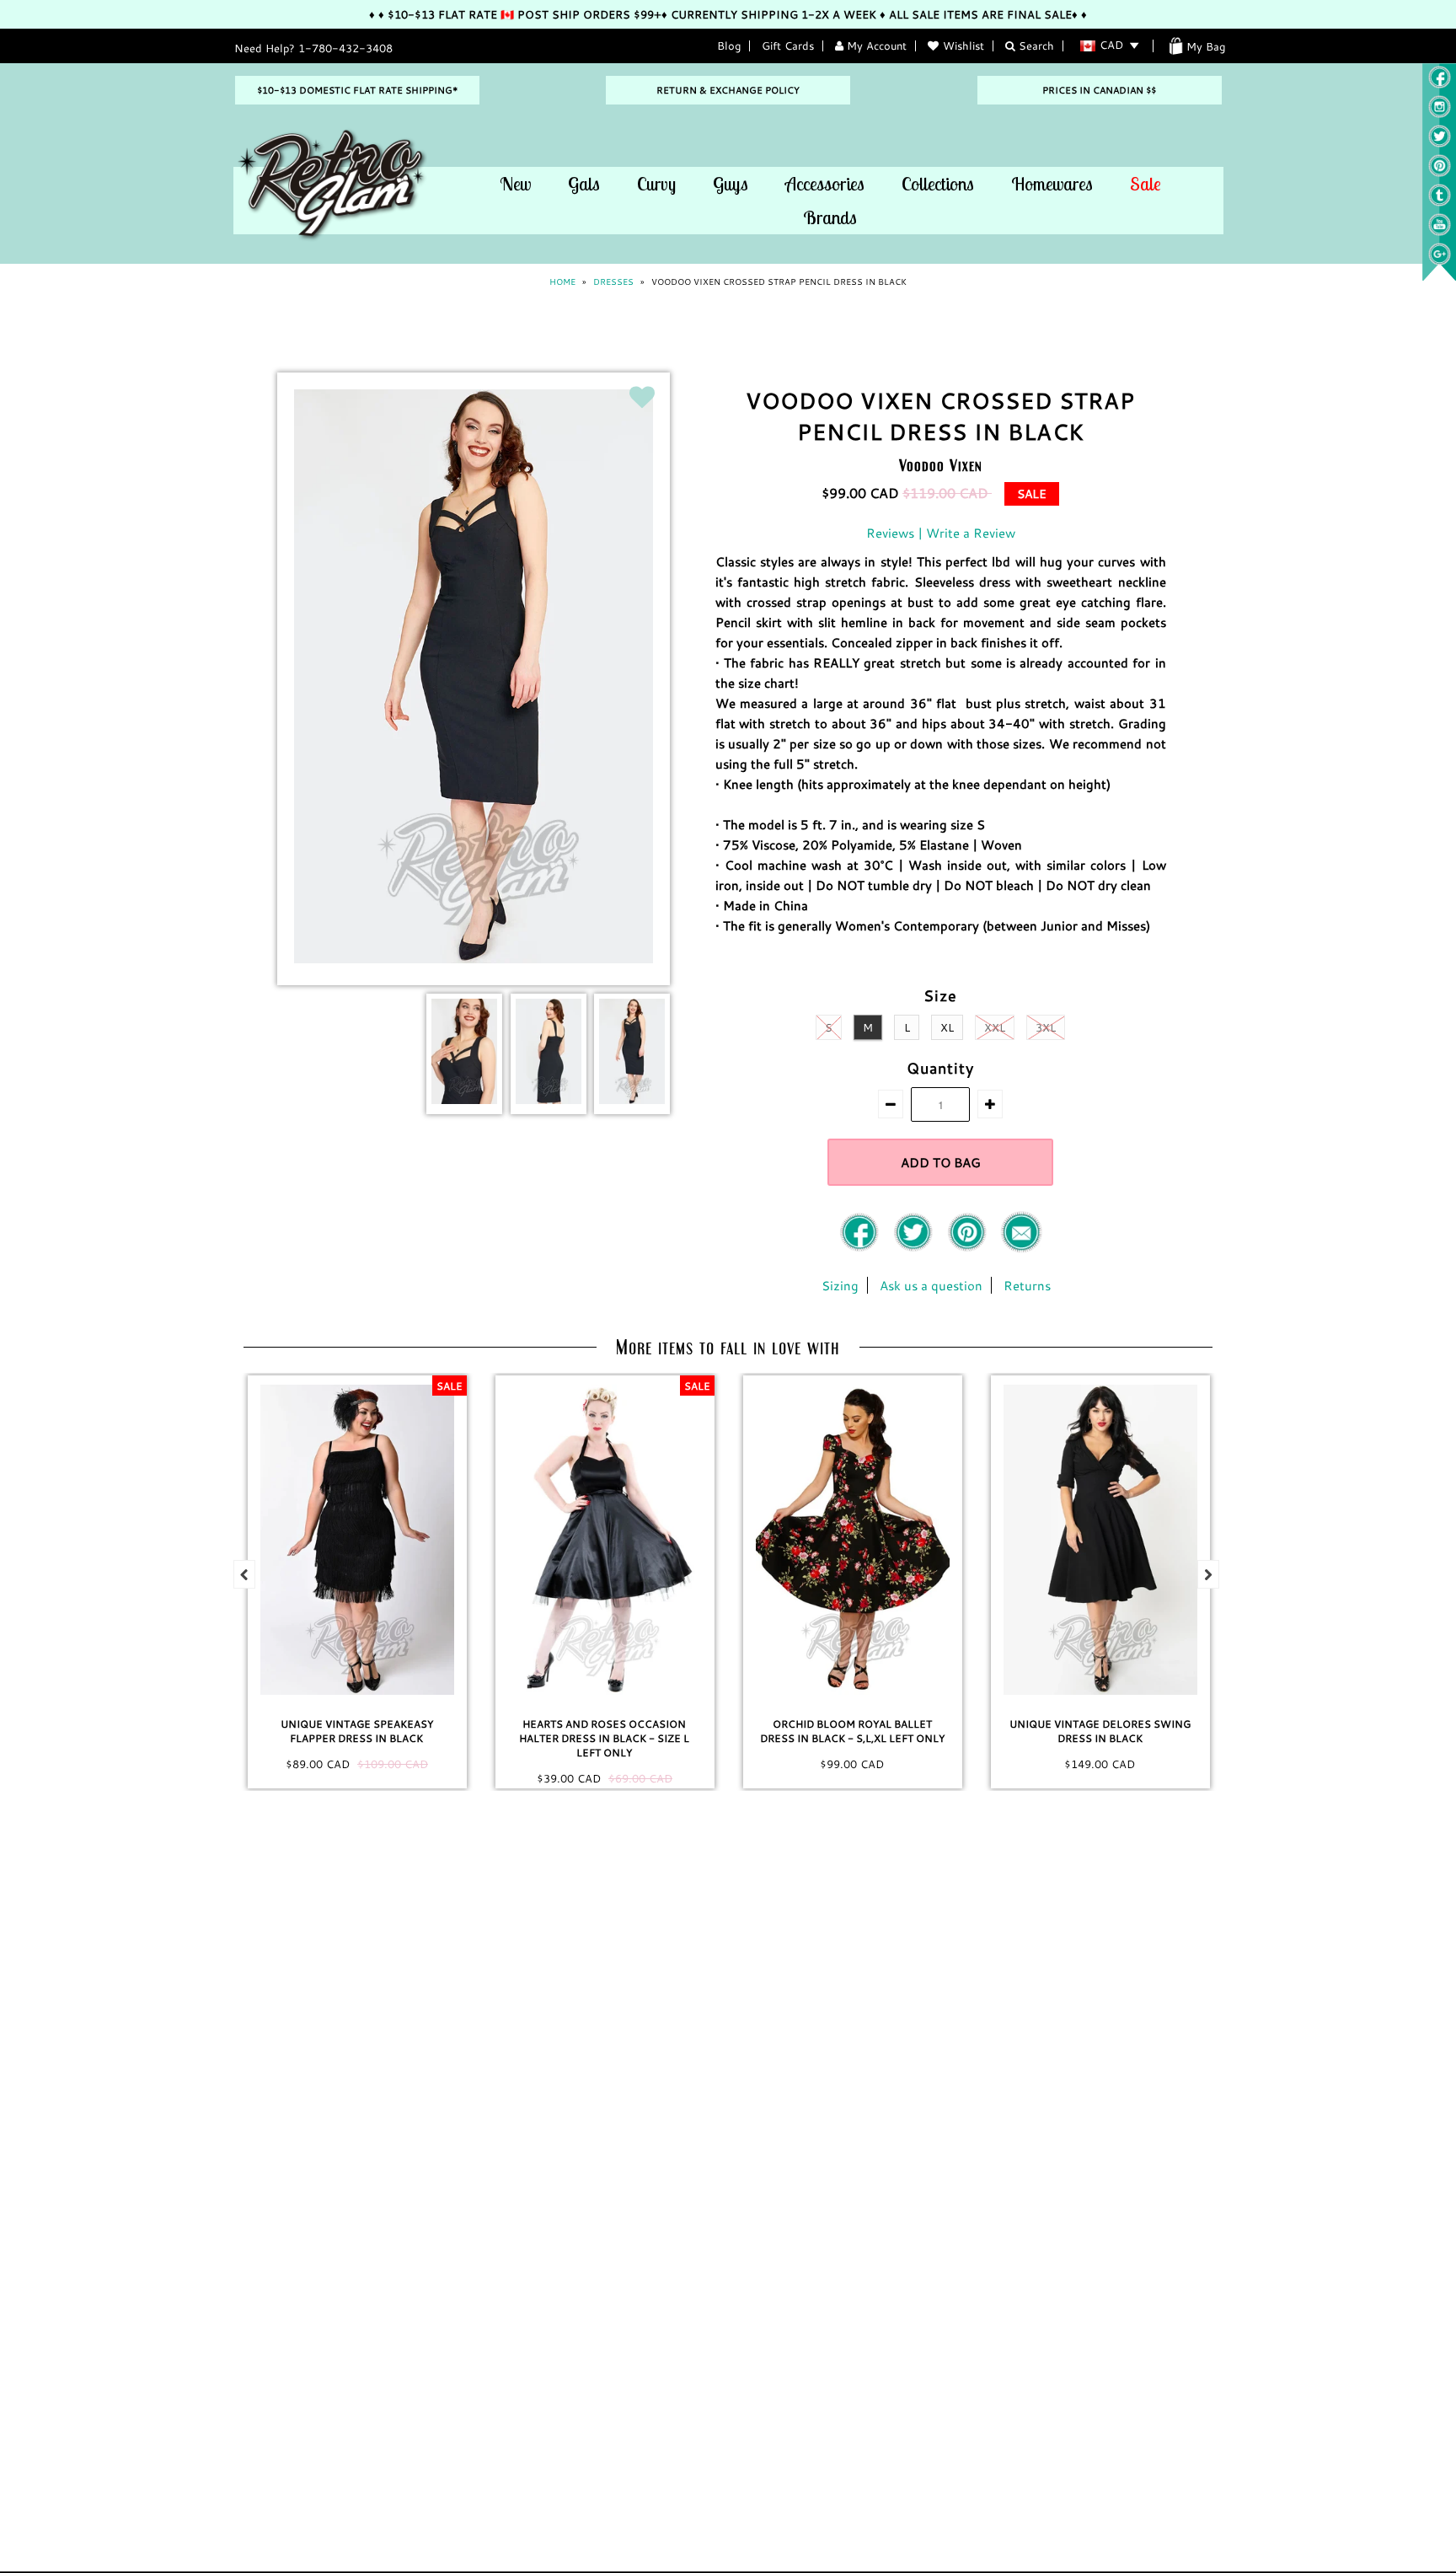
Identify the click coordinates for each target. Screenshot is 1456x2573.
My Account (875, 46)
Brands (830, 217)
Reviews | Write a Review (941, 533)
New (515, 184)
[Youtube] (1440, 232)
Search (1035, 46)
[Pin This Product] (969, 1248)
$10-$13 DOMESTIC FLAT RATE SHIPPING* (357, 90)
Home (562, 282)
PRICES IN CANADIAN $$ (1099, 90)
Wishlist (964, 46)
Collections (938, 184)
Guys (731, 184)
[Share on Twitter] (915, 1248)
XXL (995, 1027)
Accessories (825, 184)
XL (947, 1027)
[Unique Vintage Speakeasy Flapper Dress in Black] (357, 1540)
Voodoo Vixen (941, 465)
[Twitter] (1440, 143)
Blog (729, 46)
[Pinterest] (1440, 173)
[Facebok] (1440, 84)
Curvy (656, 184)
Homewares (1052, 184)
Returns (1027, 1285)
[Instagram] (1440, 114)
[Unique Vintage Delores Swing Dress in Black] (1100, 1540)
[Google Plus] (1440, 261)
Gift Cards (788, 46)
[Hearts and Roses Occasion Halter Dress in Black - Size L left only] (605, 1540)
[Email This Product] (1021, 1248)
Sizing (840, 1285)
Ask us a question (931, 1285)
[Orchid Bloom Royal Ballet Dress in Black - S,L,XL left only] (853, 1540)
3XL (1046, 1027)
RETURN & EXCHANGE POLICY (728, 90)
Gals (584, 184)
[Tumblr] (1440, 202)
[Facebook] (861, 1248)
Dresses (613, 282)
